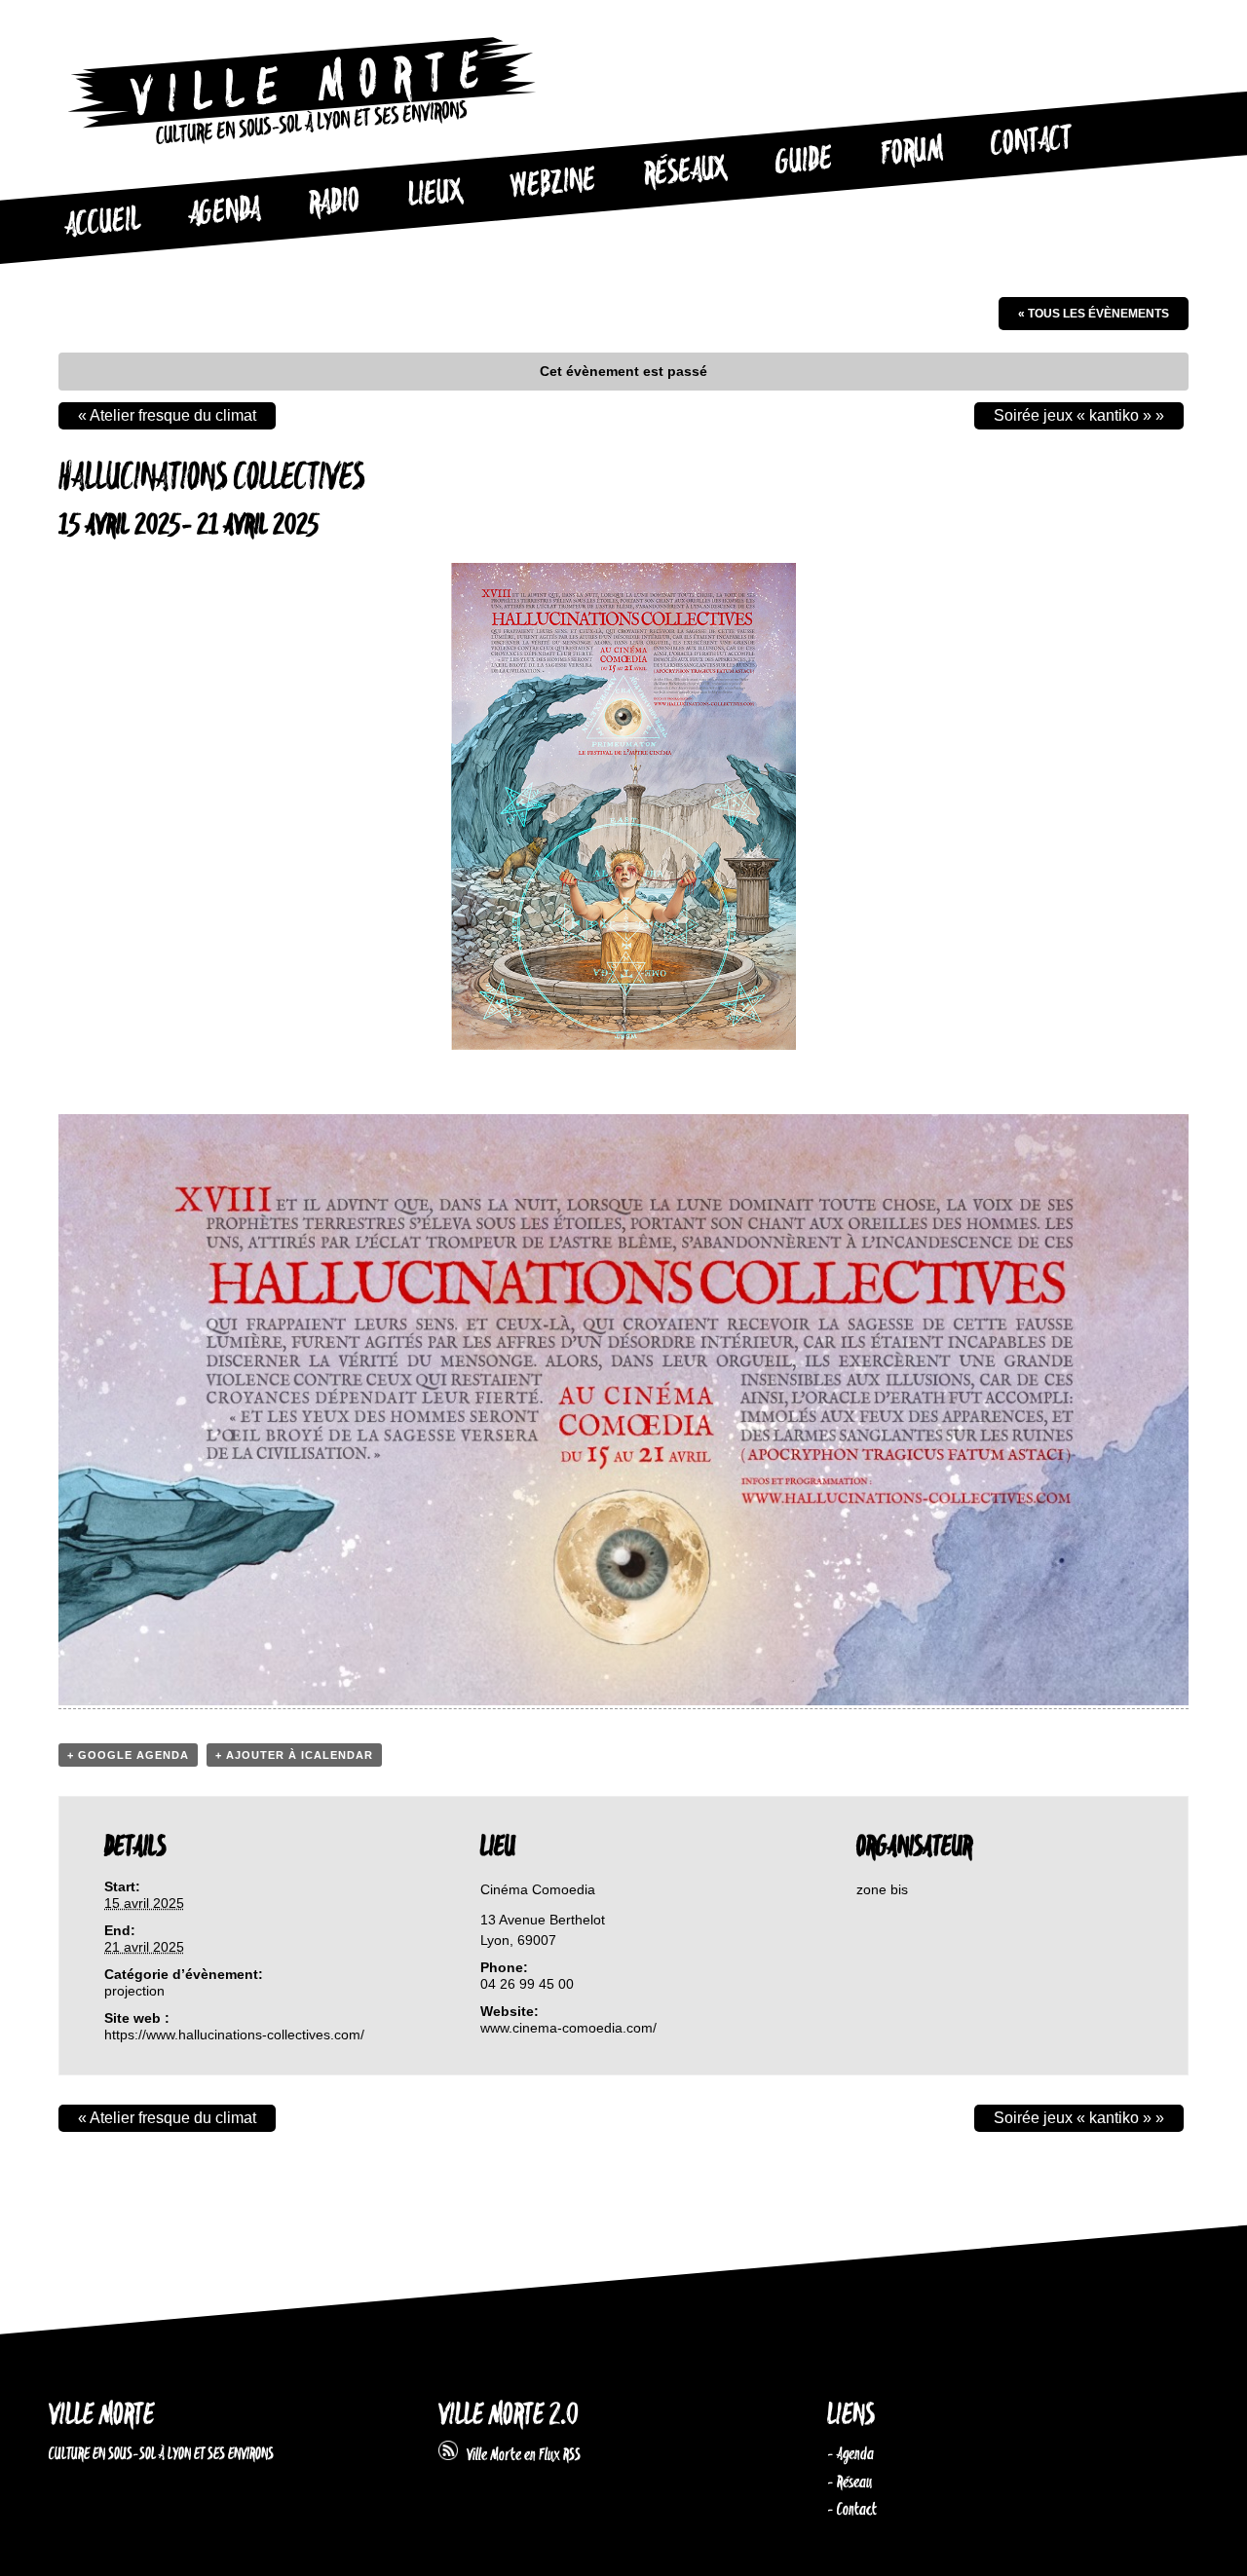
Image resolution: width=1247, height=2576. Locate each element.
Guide (805, 162)
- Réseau (850, 2483)
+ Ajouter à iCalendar (294, 1755)
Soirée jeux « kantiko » (1079, 415)
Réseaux (685, 172)
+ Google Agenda (128, 1755)
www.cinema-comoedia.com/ (568, 2028)
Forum (912, 152)
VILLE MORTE (101, 2416)
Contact (1032, 142)
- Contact (852, 2510)
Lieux (435, 195)
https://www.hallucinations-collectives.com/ (234, 2035)
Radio (334, 203)
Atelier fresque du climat (167, 415)
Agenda (225, 213)
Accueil (102, 223)
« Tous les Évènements (1094, 314)
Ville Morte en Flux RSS (519, 2455)
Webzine (553, 184)
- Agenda (850, 2454)
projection (134, 1991)
